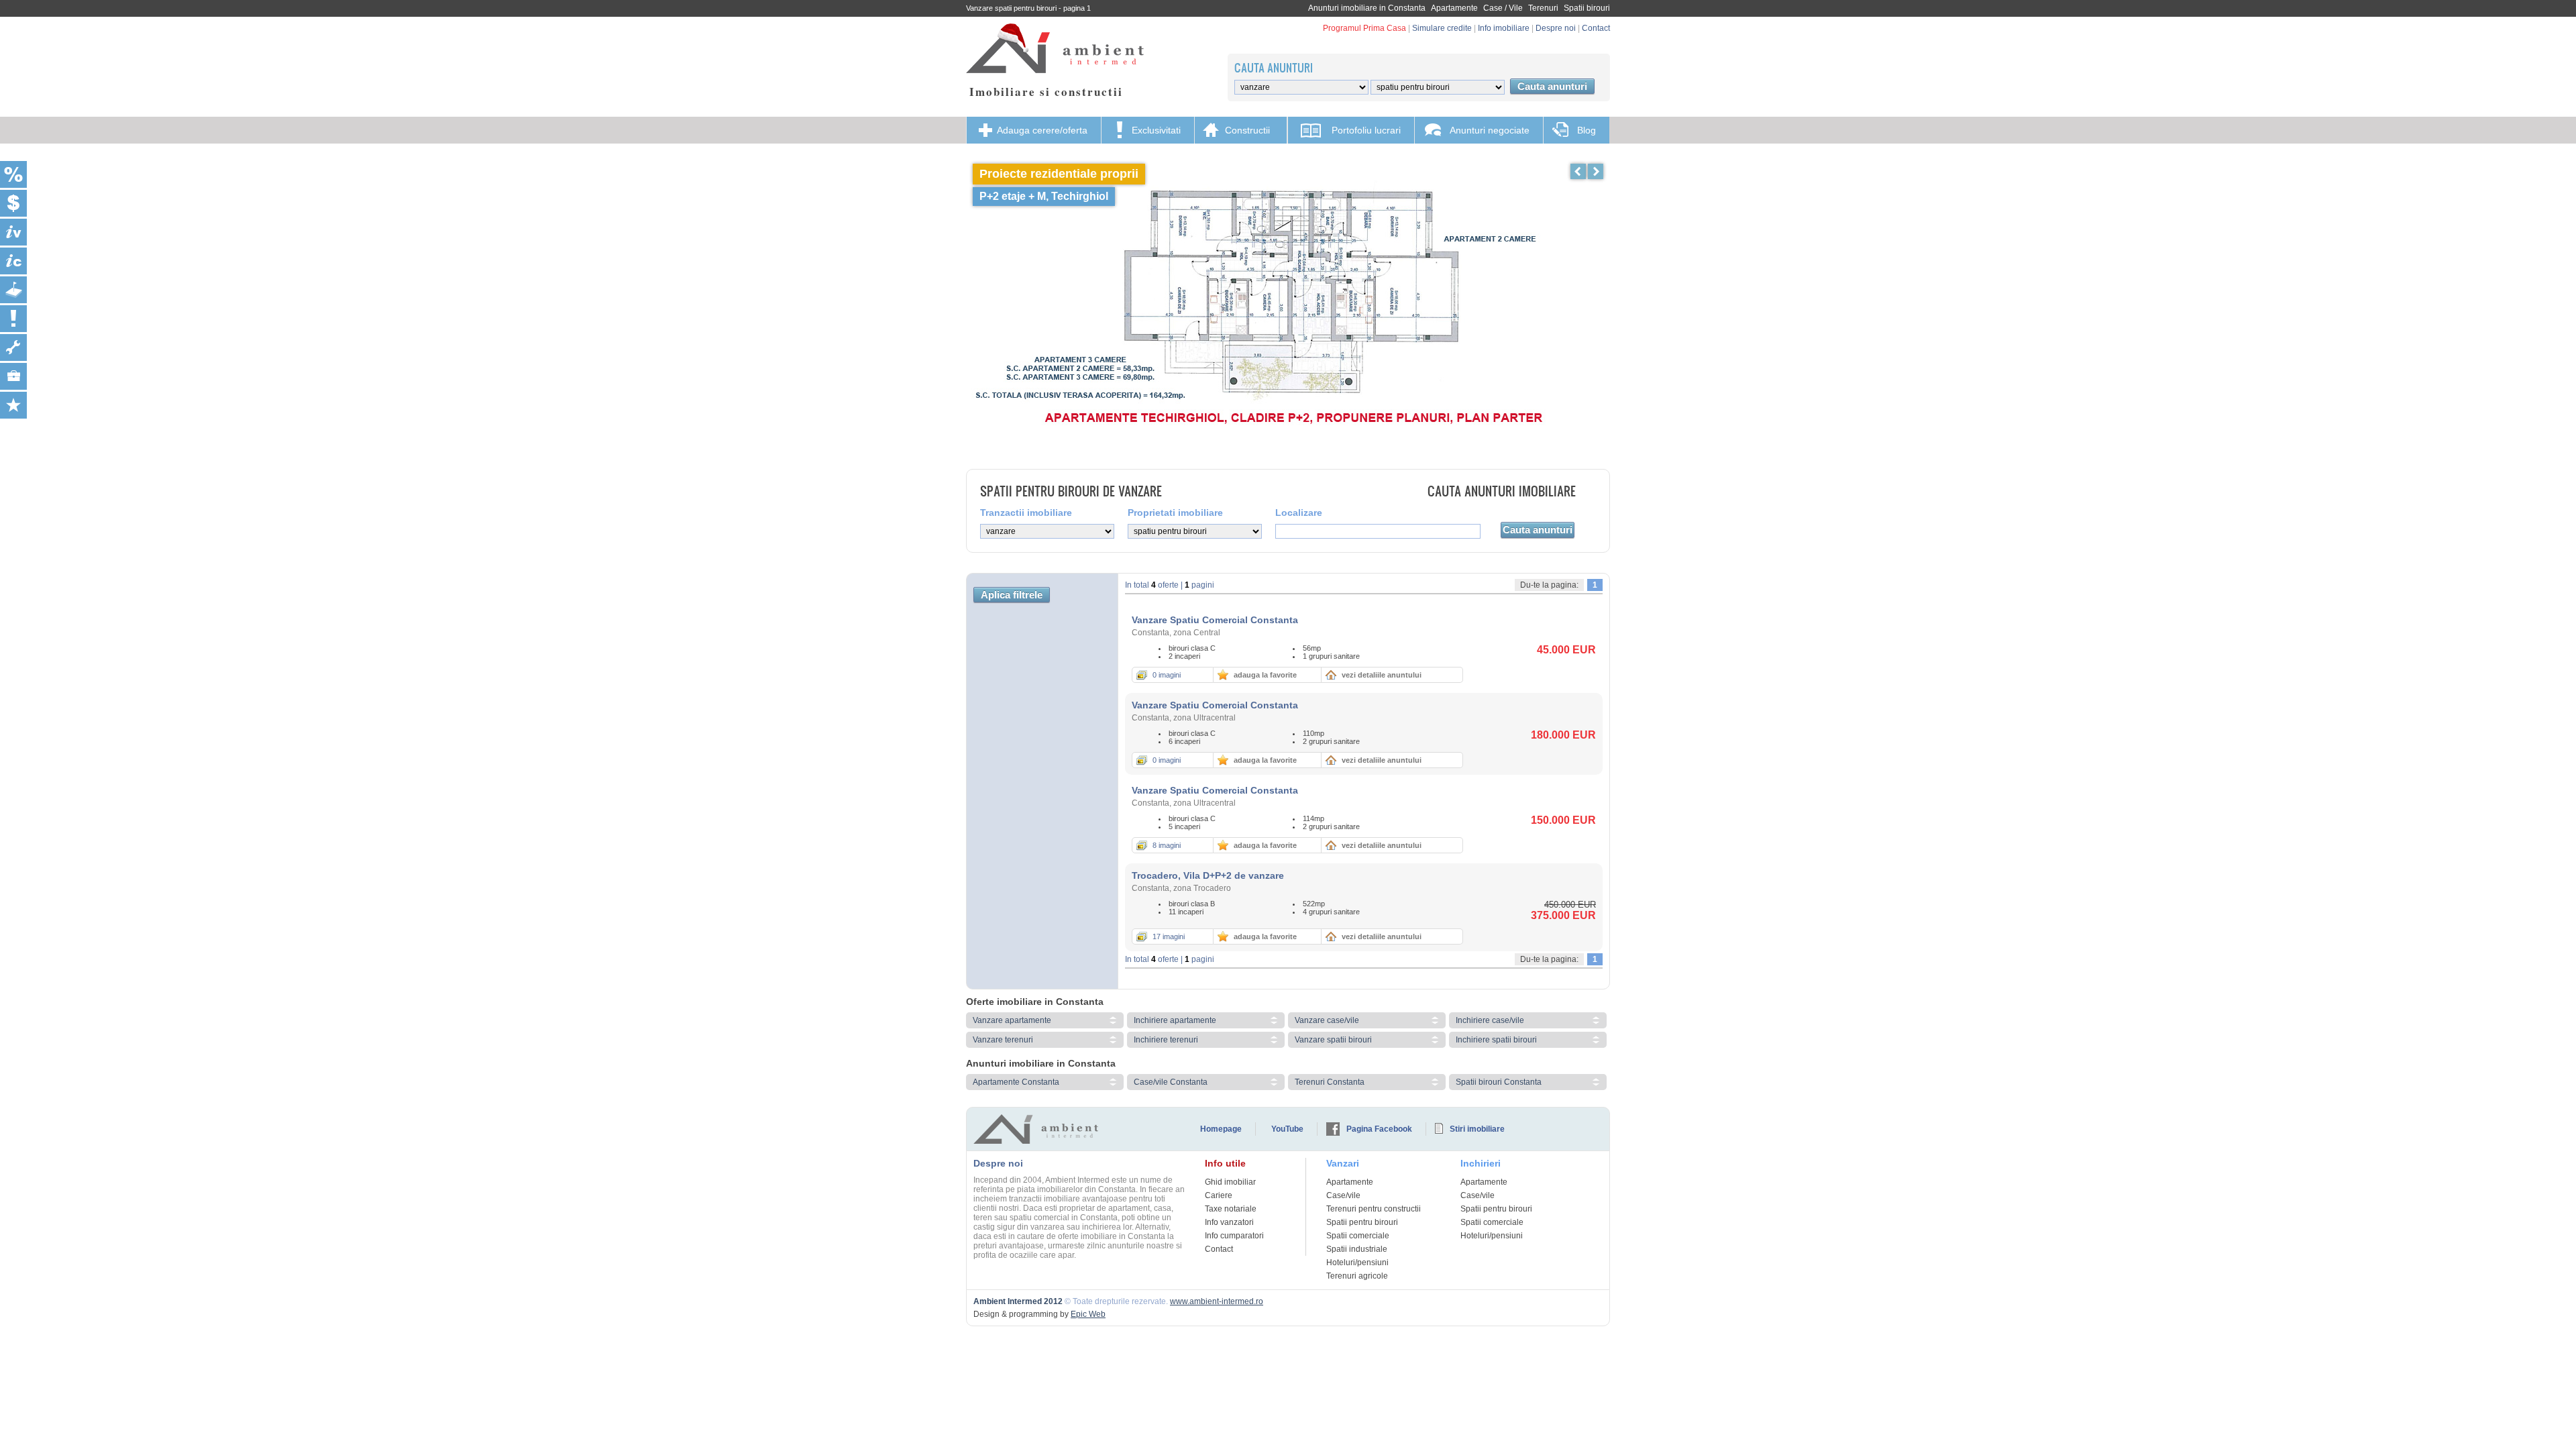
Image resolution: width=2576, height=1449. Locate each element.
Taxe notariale (1231, 1209)
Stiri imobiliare (1477, 1129)
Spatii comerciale (1358, 1236)
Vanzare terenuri (1003, 1040)
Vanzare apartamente (1012, 1020)
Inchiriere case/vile (1490, 1020)
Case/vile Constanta (1171, 1082)
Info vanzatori (1229, 1222)
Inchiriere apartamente (1175, 1020)
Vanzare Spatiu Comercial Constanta (1215, 620)
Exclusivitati (1156, 130)
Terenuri (1543, 8)
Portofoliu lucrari (1366, 130)
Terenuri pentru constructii (1374, 1209)
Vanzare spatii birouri (1333, 1040)
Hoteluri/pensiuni (1357, 1263)
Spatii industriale (1357, 1249)
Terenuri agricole (1357, 1276)
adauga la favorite (1265, 675)
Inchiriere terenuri (1166, 1040)
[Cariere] (13, 376)
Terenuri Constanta (1330, 1082)
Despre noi (1556, 28)
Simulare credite (1442, 28)
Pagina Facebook (1379, 1129)
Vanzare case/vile (1327, 1020)
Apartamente (1454, 8)
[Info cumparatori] (13, 261)
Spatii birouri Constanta (1499, 1082)
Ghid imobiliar (1230, 1182)
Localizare (1299, 513)
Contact (1596, 28)
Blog (1587, 130)
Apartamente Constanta (1016, 1082)
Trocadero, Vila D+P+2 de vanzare (1208, 875)
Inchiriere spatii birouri (1496, 1040)
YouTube (1287, 1129)
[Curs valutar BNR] (13, 203)
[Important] (13, 319)
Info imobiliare (1504, 28)
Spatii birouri (1587, 8)
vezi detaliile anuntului (1382, 675)
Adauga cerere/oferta (1042, 130)
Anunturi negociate (1490, 130)
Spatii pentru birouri (1362, 1222)
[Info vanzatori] (13, 232)
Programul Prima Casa (1364, 28)
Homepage (1221, 1129)
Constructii (1247, 130)
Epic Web (1088, 1314)
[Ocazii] (13, 405)
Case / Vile (1503, 8)
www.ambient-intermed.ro (1217, 1301)
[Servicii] (13, 347)
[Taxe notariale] (13, 174)
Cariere (1219, 1195)
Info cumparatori (1234, 1236)
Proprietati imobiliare (1175, 513)
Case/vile (1343, 1195)
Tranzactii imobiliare (1026, 513)
